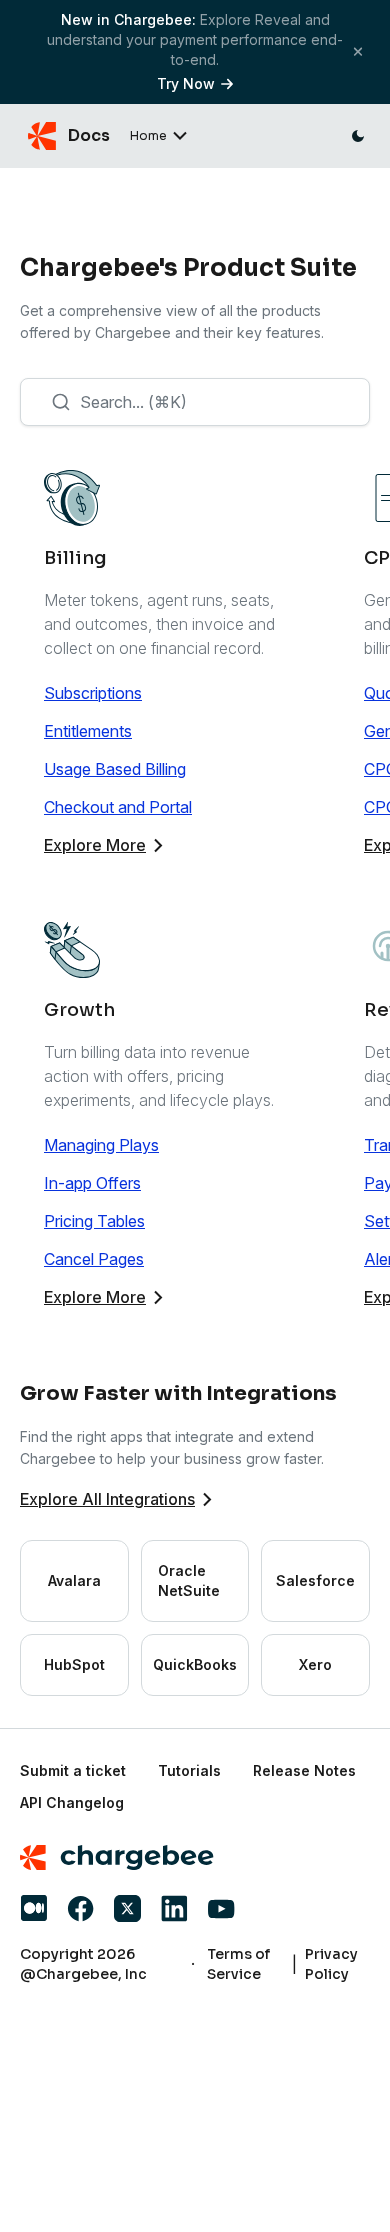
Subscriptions (93, 693)
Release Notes (304, 1770)
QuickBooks (195, 1664)
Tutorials (189, 1770)
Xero (315, 1664)
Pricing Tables (94, 1221)
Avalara (74, 1580)
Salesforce (315, 1580)
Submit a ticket (73, 1770)
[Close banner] (358, 51)
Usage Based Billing (115, 769)
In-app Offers (92, 1183)
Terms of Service (238, 1964)
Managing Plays (101, 1145)
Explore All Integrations (107, 1499)
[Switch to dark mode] (358, 136)
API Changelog (72, 1802)
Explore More (95, 845)
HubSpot (74, 1664)
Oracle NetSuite (189, 1580)
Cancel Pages (94, 1259)
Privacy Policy (331, 1964)
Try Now (186, 83)
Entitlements (88, 731)
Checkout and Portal (118, 807)
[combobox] (195, 402)
